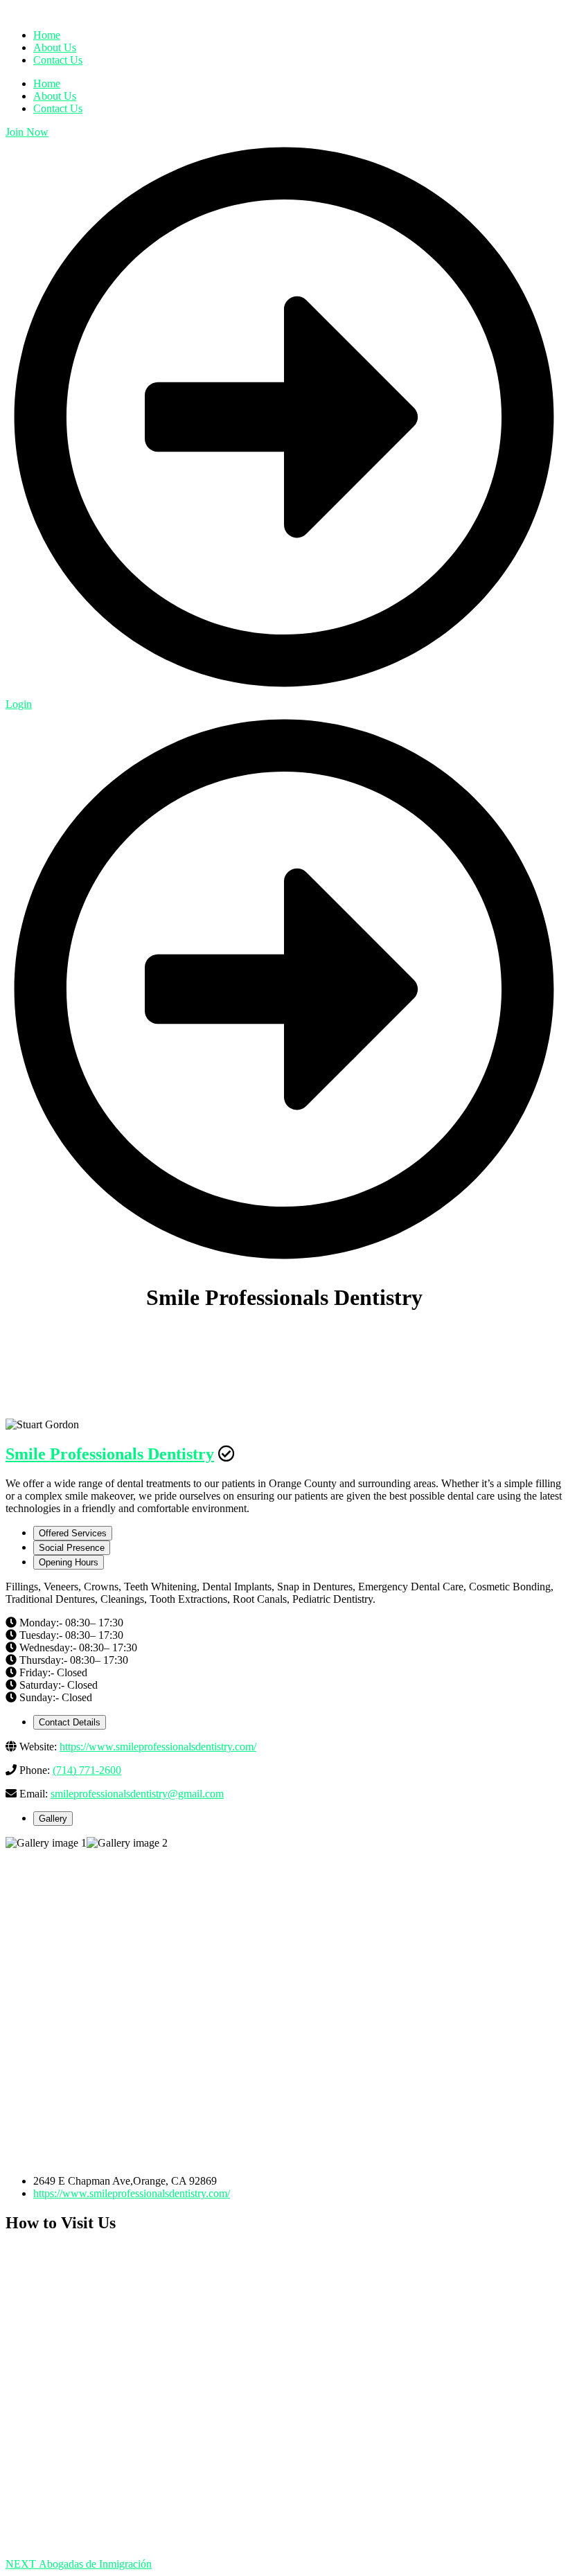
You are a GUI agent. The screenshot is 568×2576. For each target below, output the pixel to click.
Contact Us (58, 108)
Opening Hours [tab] (69, 1562)
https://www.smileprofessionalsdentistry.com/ (158, 1747)
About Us (55, 96)
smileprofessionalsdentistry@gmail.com (137, 1794)
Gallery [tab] (53, 1819)
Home (47, 83)
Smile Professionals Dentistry (110, 1454)
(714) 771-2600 (87, 1770)
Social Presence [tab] (72, 1548)
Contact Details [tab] (70, 1722)
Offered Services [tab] (73, 1533)
